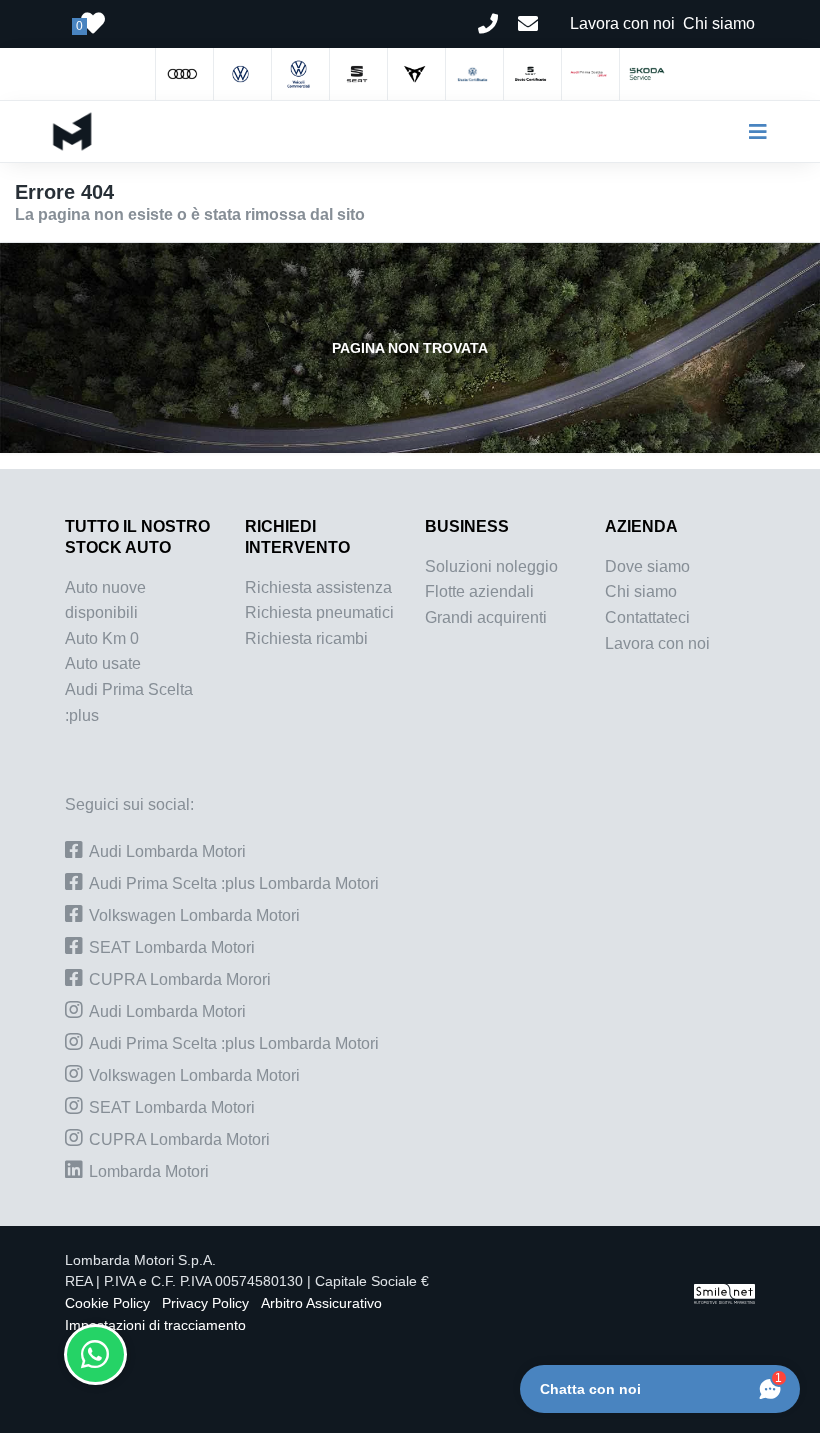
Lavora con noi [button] (622, 23)
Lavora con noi (657, 643)
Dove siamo (647, 566)
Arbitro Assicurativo (321, 1303)
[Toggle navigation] (749, 132)
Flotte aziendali (479, 591)
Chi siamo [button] (719, 23)
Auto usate (103, 663)
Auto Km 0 (102, 638)
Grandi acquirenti (486, 617)
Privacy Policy (205, 1303)
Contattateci (647, 617)
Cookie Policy (107, 1303)
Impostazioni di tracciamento (155, 1325)
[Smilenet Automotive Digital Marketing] (724, 1292)
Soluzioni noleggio (491, 566)
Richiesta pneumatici (319, 612)
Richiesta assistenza (318, 587)
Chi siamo (641, 591)
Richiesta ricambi (306, 638)
